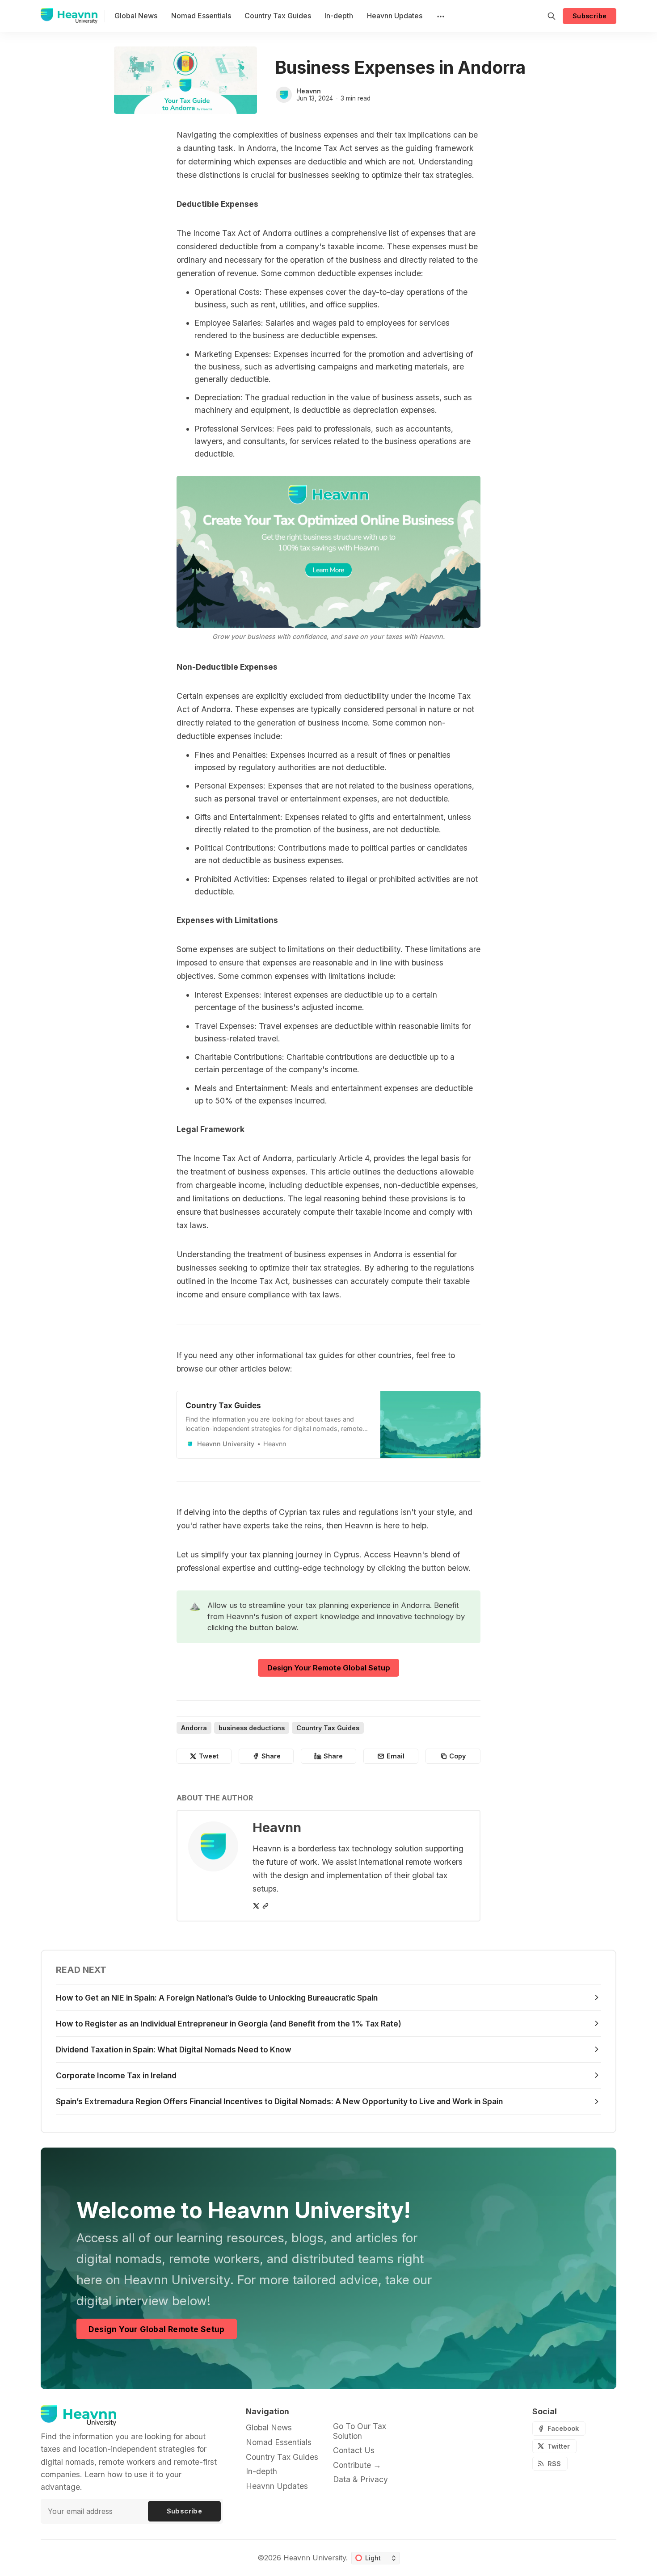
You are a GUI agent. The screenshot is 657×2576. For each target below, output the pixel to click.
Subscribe (590, 16)
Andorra (194, 1728)
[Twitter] (256, 1906)
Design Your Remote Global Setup (329, 1668)
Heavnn (309, 91)
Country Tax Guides (328, 1728)
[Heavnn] (284, 95)
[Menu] (440, 16)
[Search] (552, 16)
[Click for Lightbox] (328, 552)
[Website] (265, 1906)
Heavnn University (315, 2558)
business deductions (252, 1728)
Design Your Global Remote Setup (156, 2329)
